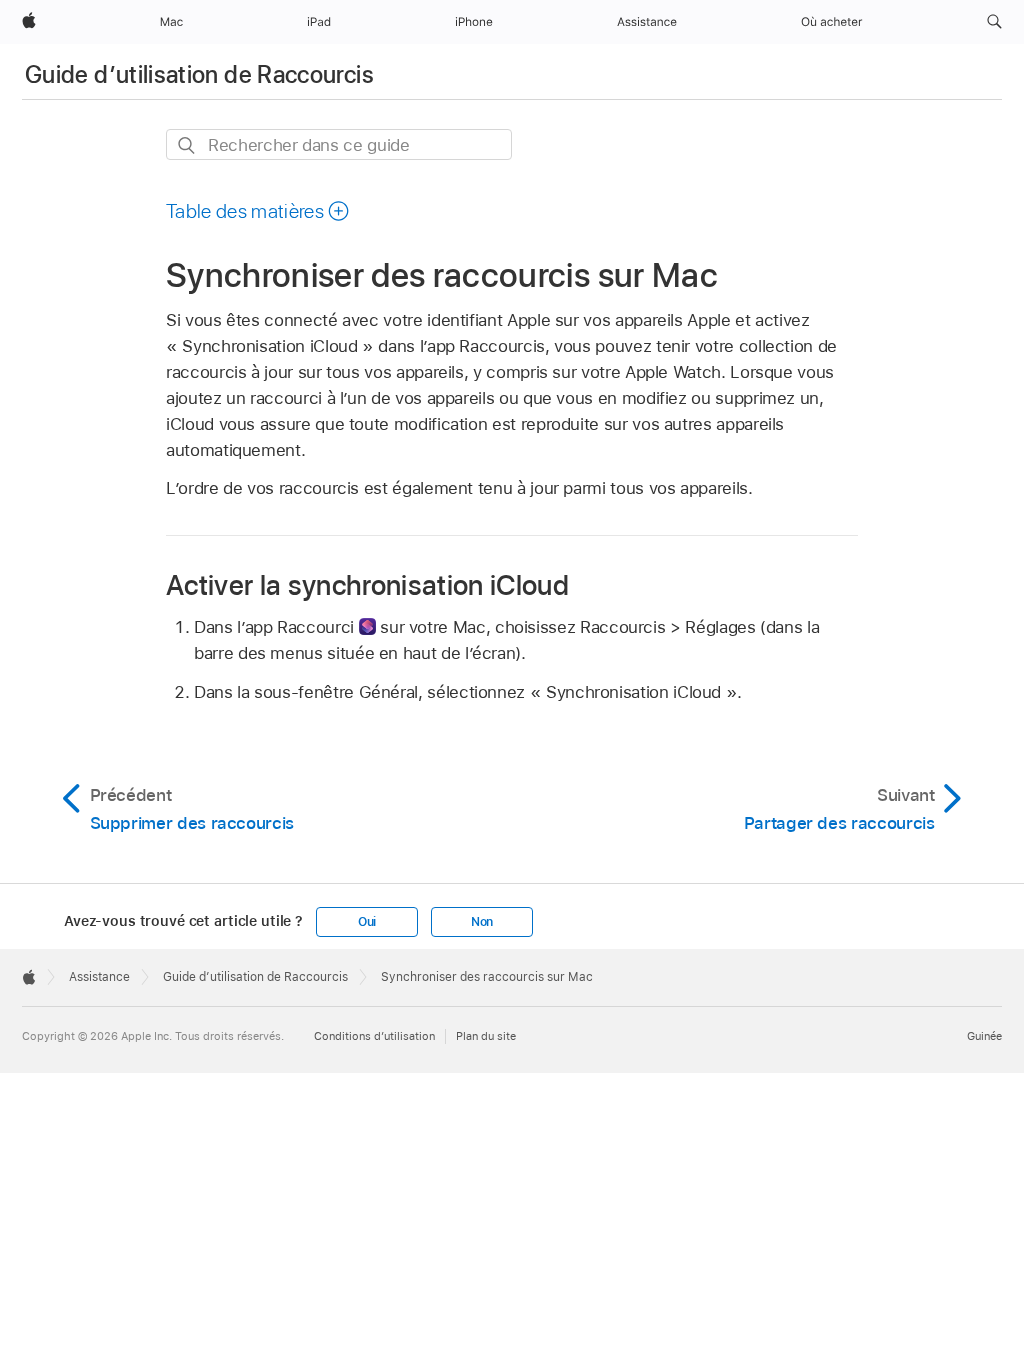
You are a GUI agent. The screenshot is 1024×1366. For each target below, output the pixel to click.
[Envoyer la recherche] (187, 145)
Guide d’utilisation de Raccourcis (199, 74)
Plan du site (486, 1036)
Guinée (984, 1036)
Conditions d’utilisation (374, 1036)
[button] (994, 22)
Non (482, 922)
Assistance (99, 977)
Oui (367, 922)
